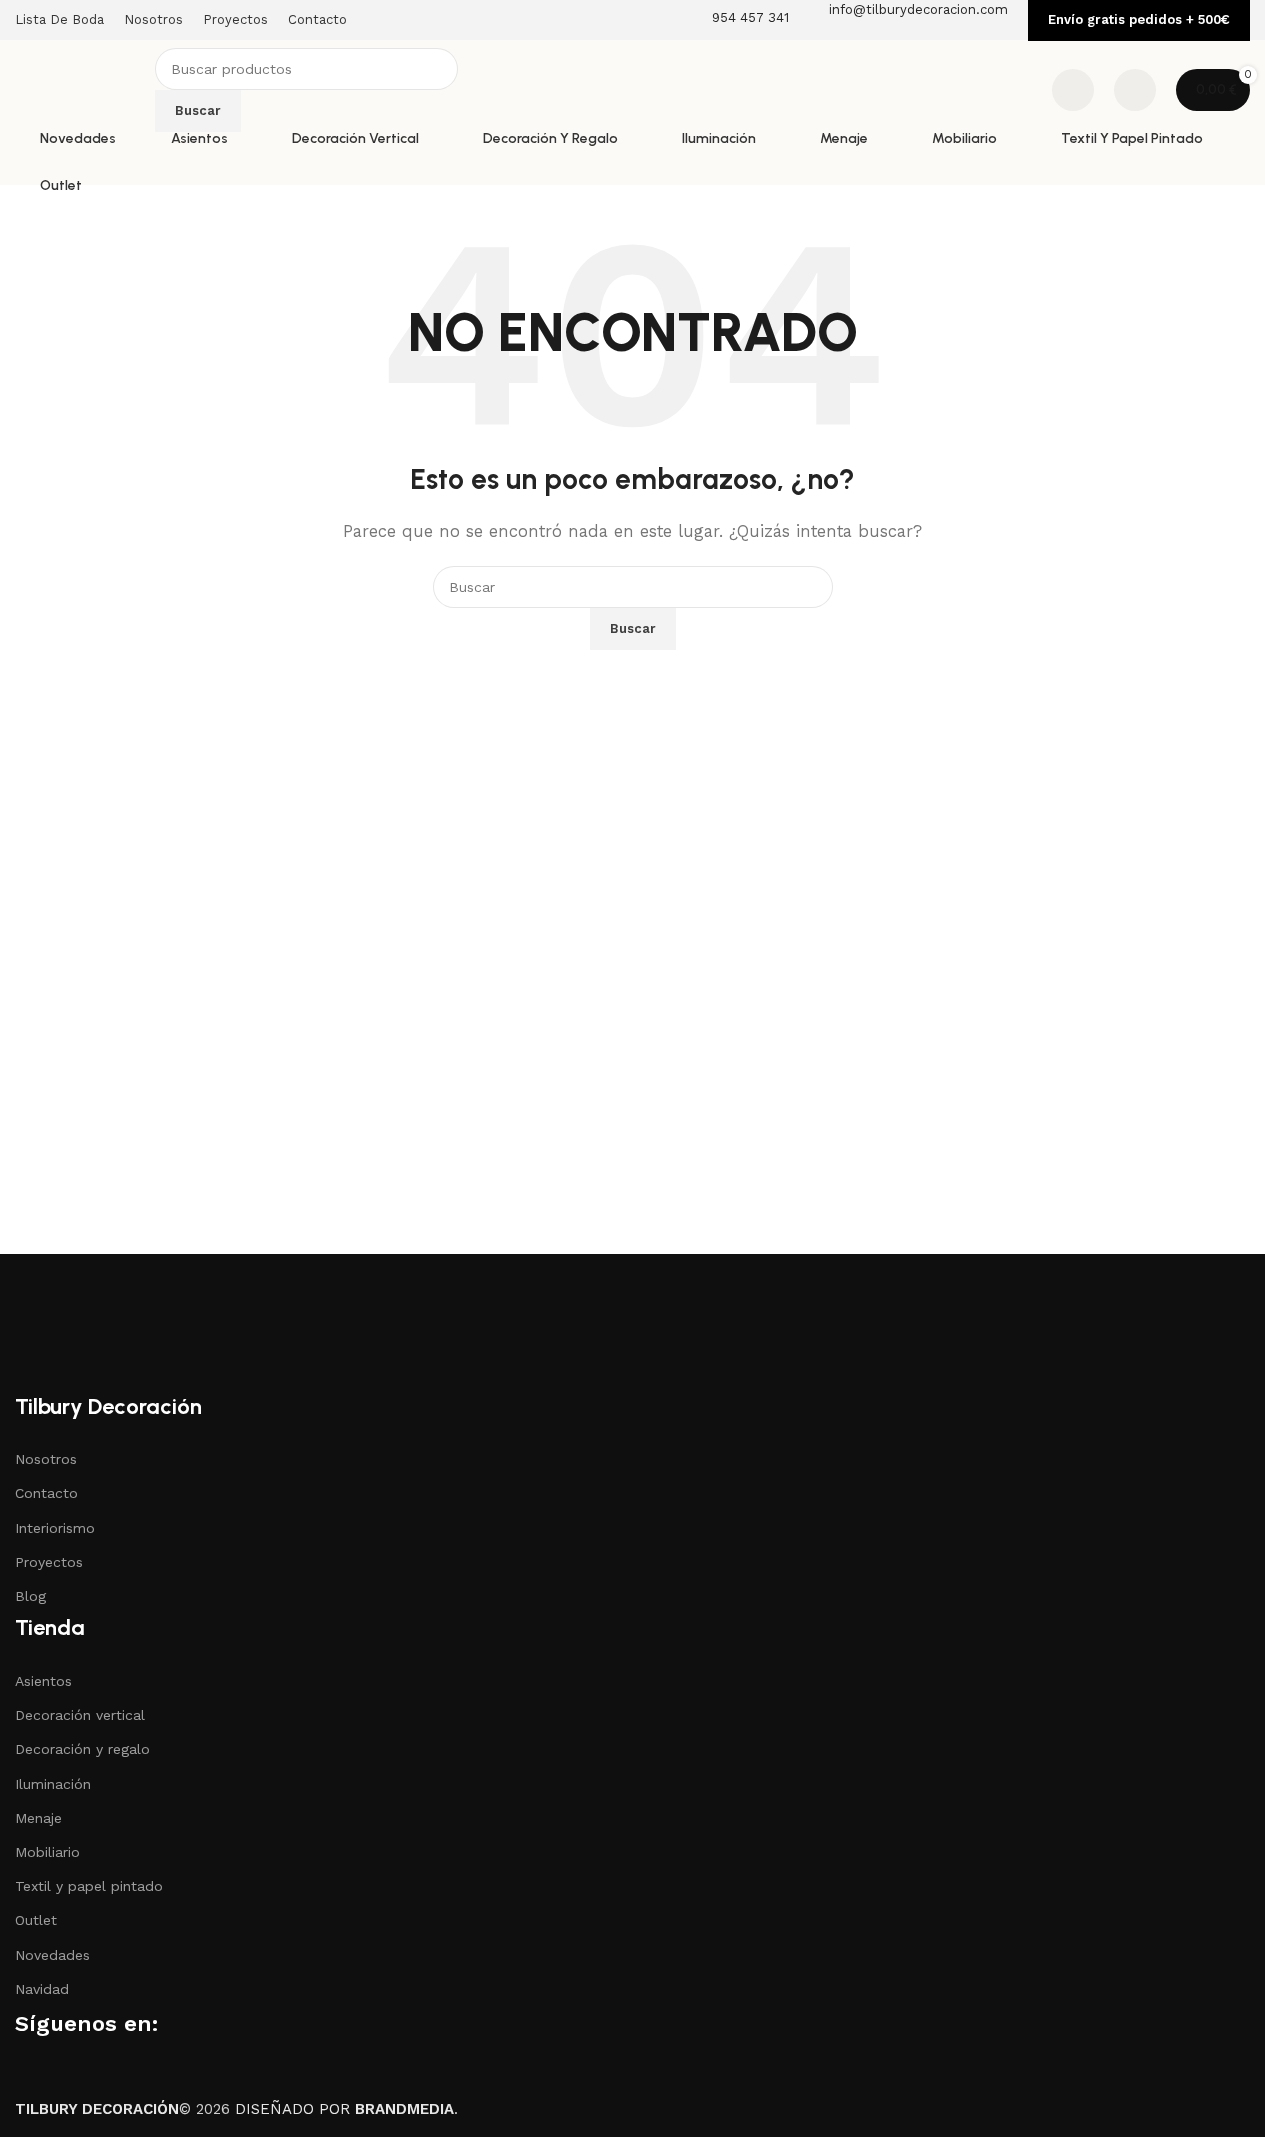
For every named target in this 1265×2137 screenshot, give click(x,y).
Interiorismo (55, 1528)
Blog (30, 1596)
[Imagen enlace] (115, 1321)
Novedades (52, 1955)
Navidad (42, 1989)
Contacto (46, 1493)
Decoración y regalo (82, 1749)
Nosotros (46, 1459)
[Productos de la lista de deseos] (1073, 90)
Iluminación (53, 1784)
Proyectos (49, 1562)
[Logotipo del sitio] (80, 89)
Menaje (38, 1818)
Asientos (43, 1681)
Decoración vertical (80, 1715)
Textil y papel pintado (89, 1886)
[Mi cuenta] (1135, 90)
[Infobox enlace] (632, 92)
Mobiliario (47, 1852)
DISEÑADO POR (344, 2109)
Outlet (36, 1920)
